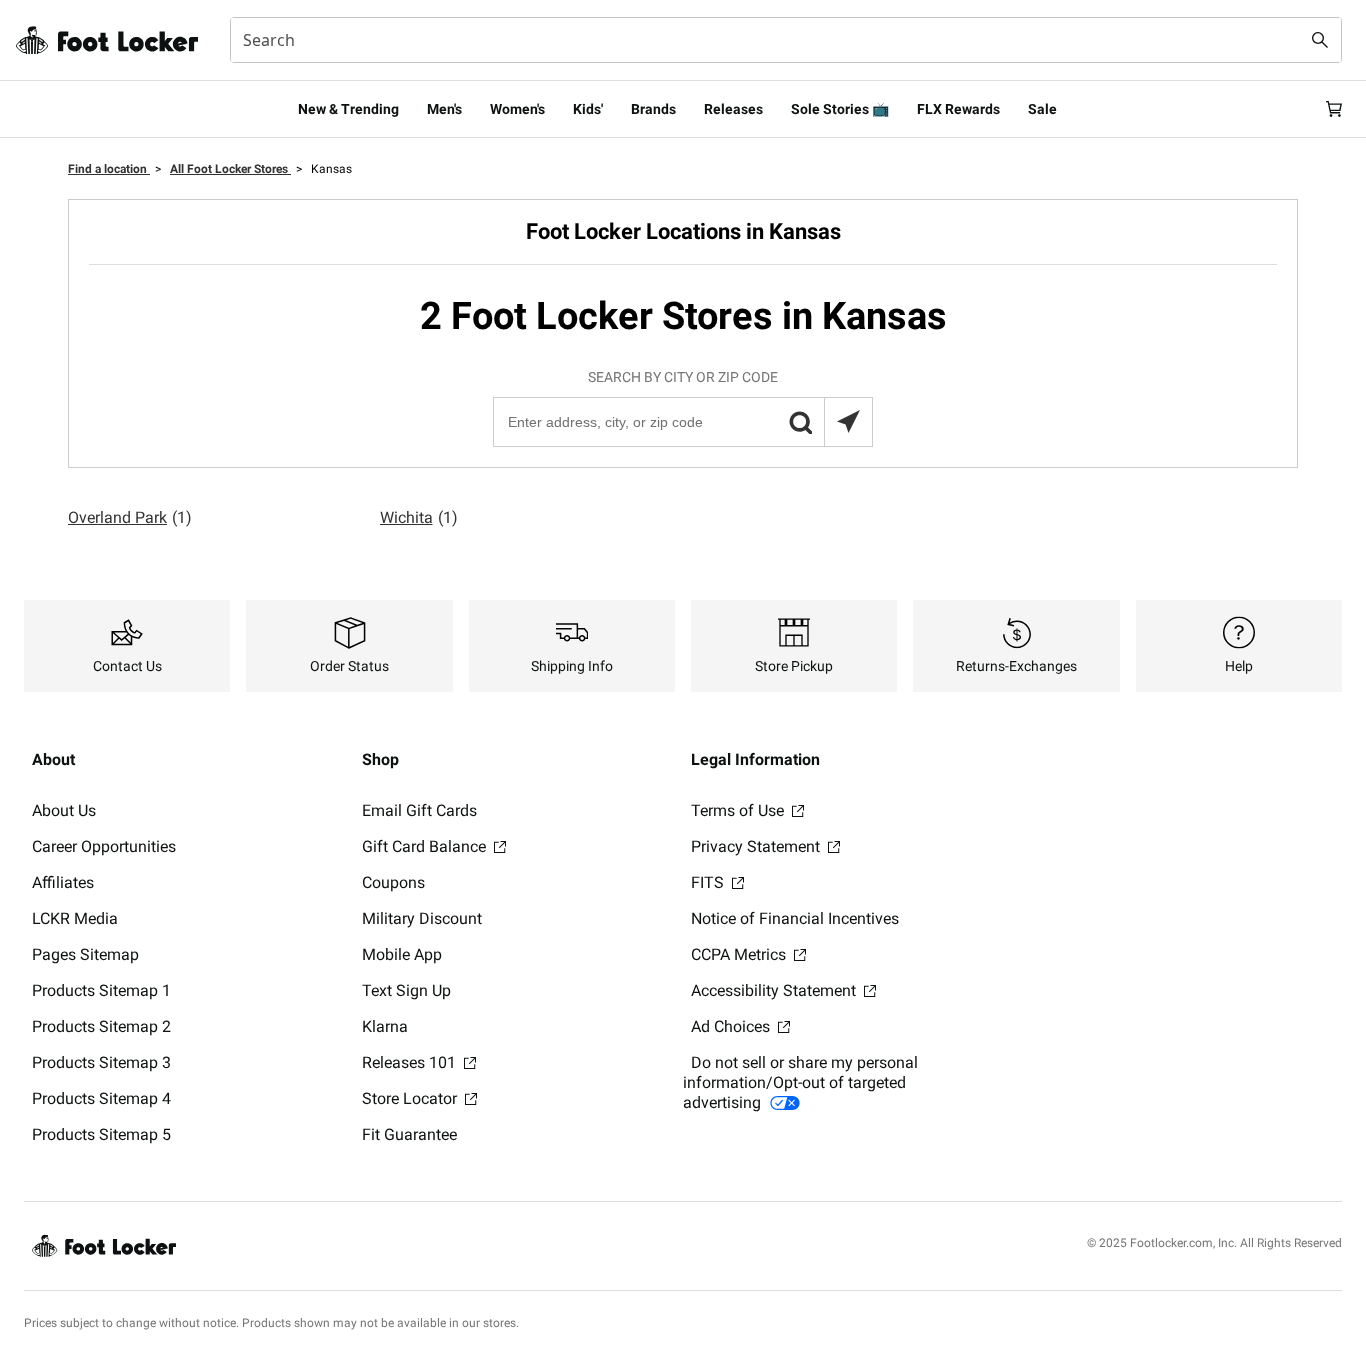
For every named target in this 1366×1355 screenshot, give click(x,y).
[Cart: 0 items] (1334, 109)
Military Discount (422, 918)
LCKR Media (75, 918)
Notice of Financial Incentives (795, 918)
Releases (733, 109)
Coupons (393, 882)
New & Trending (348, 109)
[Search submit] (1320, 40)
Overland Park (130, 517)
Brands (653, 109)
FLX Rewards (958, 109)
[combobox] (786, 40)
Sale (1042, 109)
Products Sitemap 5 (101, 1134)
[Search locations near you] (848, 422)
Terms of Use (739, 810)
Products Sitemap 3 (101, 1062)
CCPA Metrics (740, 954)
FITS (709, 882)
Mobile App (402, 954)
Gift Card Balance (426, 846)
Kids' (588, 109)
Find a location (109, 169)
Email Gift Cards (419, 810)
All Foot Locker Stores (230, 169)
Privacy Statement (757, 846)
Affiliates (63, 882)
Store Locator (411, 1098)
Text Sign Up (406, 990)
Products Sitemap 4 (101, 1098)
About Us (64, 810)
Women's (517, 109)
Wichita (419, 517)
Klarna (385, 1026)
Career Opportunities (104, 846)
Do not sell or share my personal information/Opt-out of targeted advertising (800, 1082)
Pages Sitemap (85, 954)
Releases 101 (411, 1062)
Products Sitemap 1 (101, 990)
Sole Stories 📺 (840, 109)
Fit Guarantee (409, 1134)
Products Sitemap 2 (101, 1026)
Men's (444, 109)
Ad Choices (732, 1026)
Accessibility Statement (775, 990)
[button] (800, 422)
